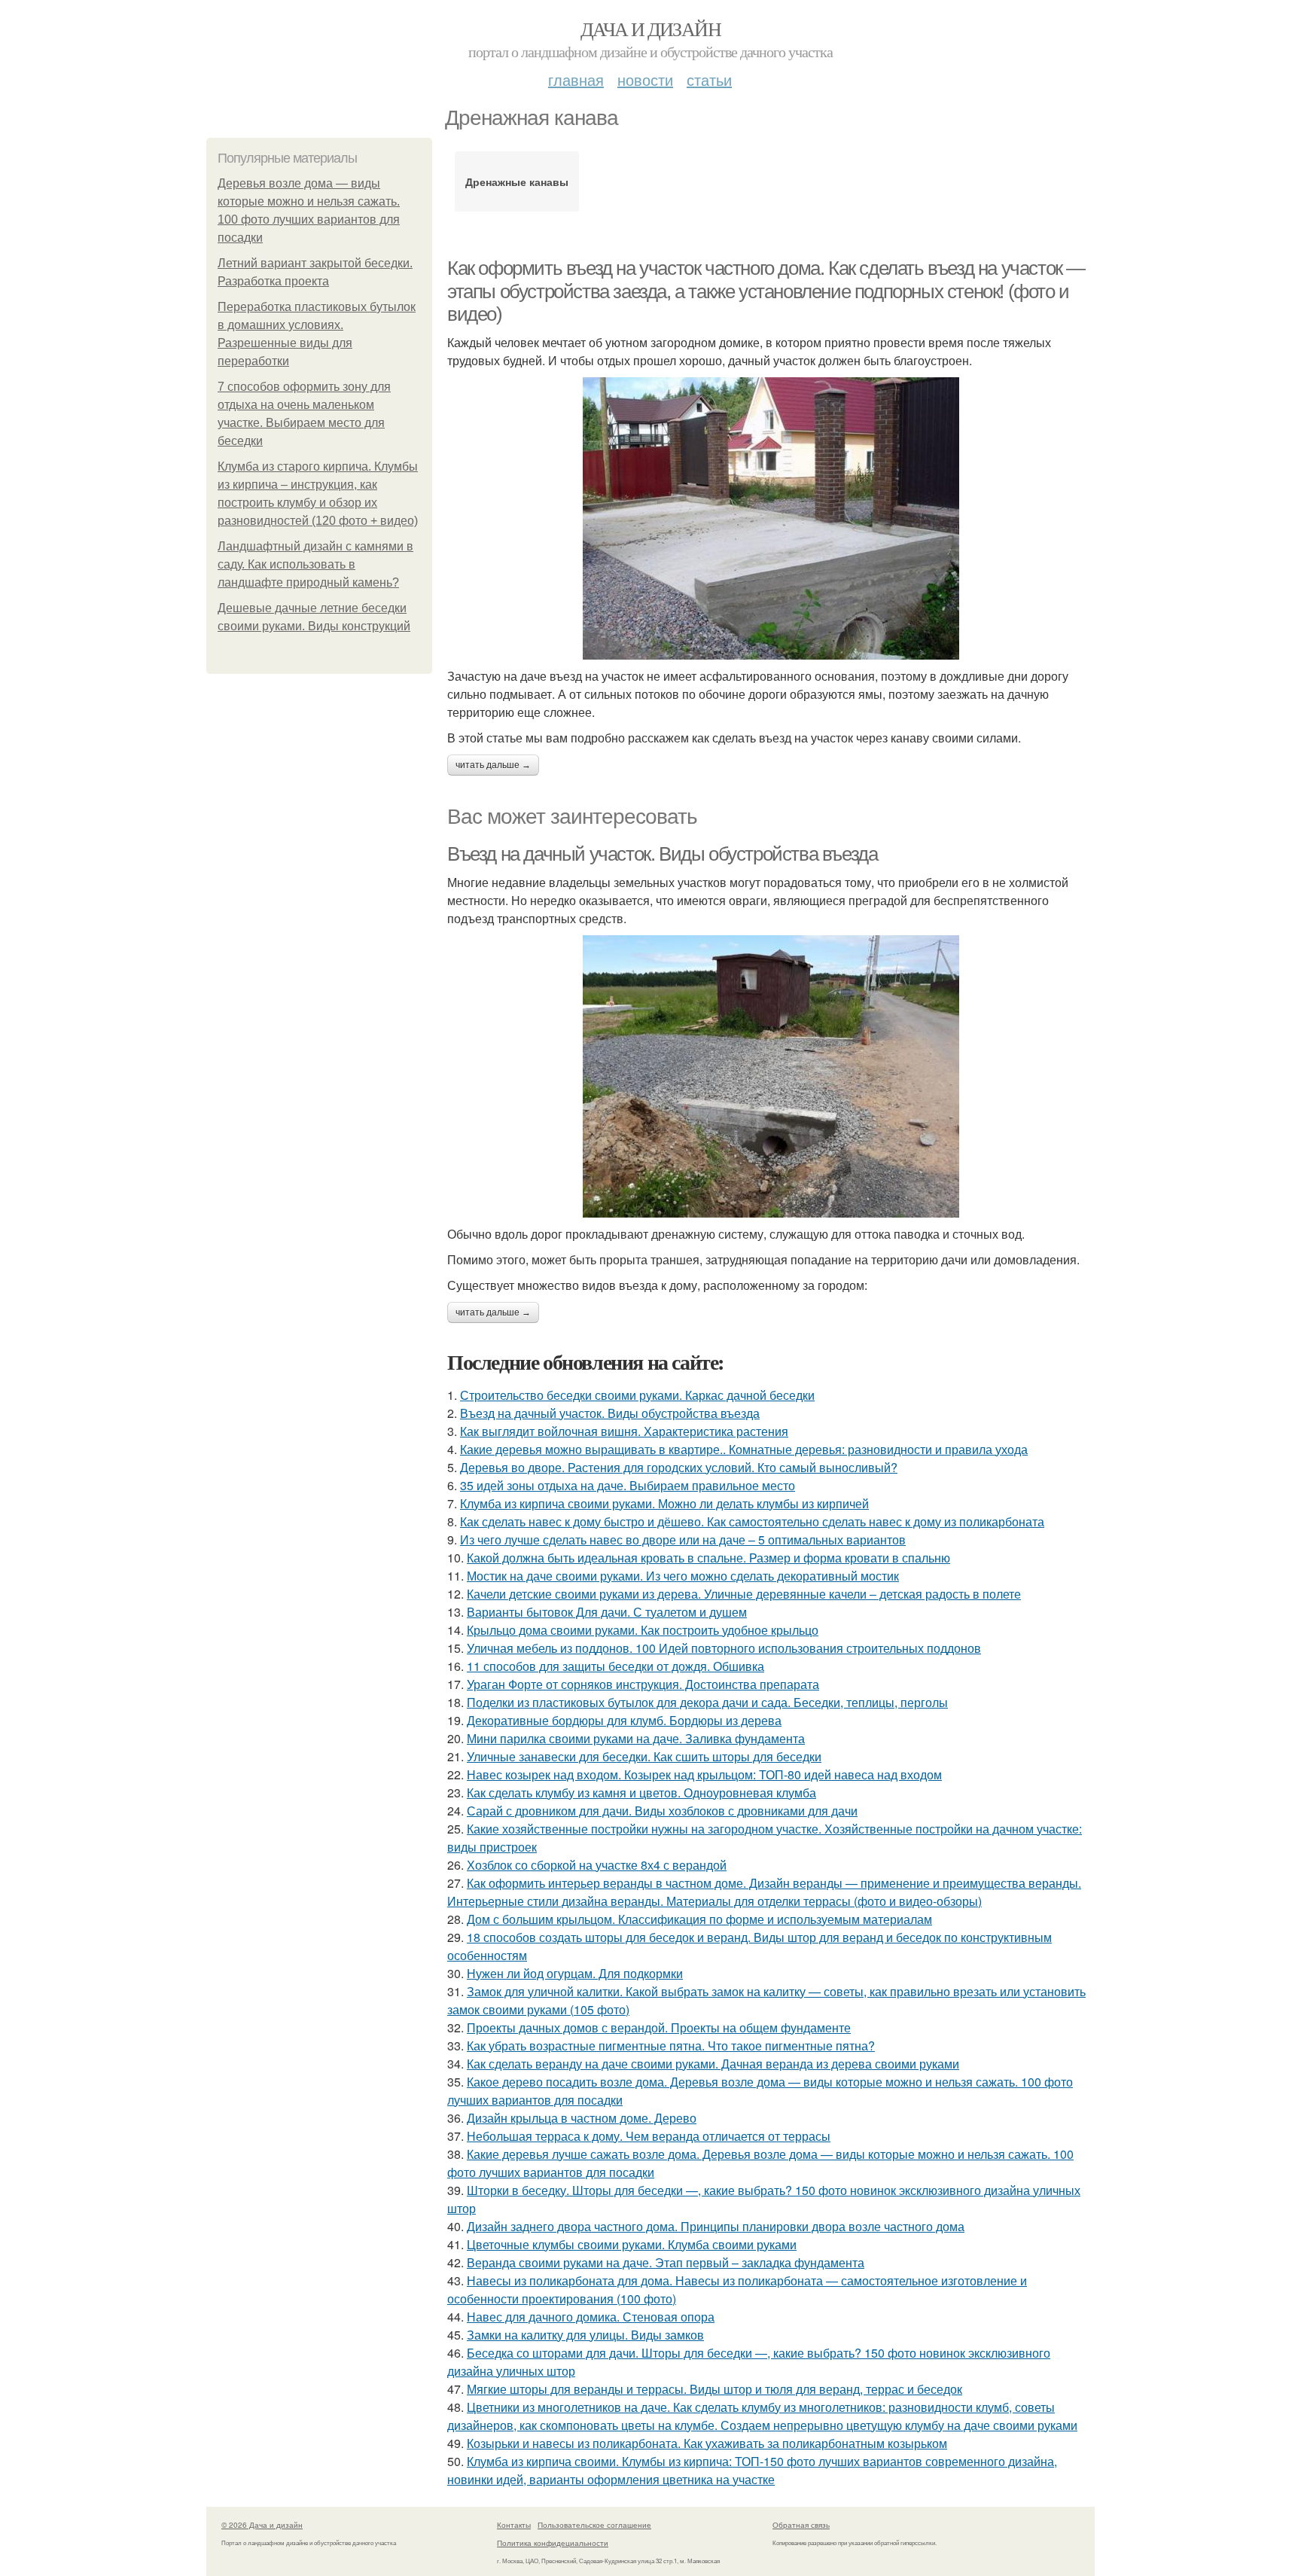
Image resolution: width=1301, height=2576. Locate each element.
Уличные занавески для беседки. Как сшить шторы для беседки (644, 1756)
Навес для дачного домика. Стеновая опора (591, 2317)
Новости (645, 79)
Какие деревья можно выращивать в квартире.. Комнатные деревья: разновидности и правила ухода (744, 1449)
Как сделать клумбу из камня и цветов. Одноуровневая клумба (641, 1793)
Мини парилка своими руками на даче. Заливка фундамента (636, 1738)
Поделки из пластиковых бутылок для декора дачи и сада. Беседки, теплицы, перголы (707, 1702)
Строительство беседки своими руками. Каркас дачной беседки (637, 1395)
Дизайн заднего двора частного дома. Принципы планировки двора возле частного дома (716, 2226)
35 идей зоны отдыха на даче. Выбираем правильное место (628, 1485)
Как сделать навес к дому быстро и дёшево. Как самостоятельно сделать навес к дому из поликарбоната (752, 1521)
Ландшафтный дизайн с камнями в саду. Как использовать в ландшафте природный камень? (315, 564)
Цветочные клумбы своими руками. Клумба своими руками (632, 2244)
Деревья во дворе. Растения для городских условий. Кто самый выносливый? (679, 1467)
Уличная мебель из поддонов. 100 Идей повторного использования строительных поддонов (724, 1648)
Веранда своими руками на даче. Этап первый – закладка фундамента (666, 2262)
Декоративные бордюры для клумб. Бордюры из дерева (624, 1720)
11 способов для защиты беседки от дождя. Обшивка (615, 1666)
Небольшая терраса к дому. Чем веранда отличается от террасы (649, 2136)
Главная (576, 79)
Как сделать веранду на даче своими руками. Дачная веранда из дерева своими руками (713, 2064)
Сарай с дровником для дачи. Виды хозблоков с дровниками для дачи (662, 1811)
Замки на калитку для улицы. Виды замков (585, 2335)
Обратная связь (801, 2525)
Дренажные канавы (517, 181)
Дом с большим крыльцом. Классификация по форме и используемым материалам (699, 1919)
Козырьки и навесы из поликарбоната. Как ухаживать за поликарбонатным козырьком (707, 2443)
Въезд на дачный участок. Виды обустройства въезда (662, 854)
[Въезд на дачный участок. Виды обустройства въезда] (771, 1076)
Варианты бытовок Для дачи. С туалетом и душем (607, 1612)
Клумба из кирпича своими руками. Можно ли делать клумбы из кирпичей (664, 1503)
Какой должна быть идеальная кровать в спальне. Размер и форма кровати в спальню (708, 1558)
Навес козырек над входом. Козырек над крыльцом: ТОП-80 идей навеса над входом (704, 1774)
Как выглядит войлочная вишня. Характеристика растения (624, 1431)
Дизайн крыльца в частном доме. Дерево (582, 2118)
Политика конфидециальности (553, 2543)
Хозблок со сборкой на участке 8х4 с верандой (597, 1865)
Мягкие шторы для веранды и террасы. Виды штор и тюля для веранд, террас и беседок (714, 2389)
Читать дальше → (493, 765)
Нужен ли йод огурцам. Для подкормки (575, 1973)
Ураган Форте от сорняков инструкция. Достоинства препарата (643, 1684)
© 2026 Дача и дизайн (262, 2525)
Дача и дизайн (650, 29)
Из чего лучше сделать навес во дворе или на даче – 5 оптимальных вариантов (683, 1540)
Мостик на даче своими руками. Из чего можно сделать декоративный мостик (683, 1576)
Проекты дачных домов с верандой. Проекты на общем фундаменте (659, 2027)
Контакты (514, 2525)
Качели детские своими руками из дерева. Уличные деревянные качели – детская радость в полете (744, 1594)
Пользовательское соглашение (594, 2525)
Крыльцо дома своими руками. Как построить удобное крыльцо (643, 1630)
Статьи (709, 79)
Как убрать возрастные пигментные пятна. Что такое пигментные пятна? (671, 2046)
